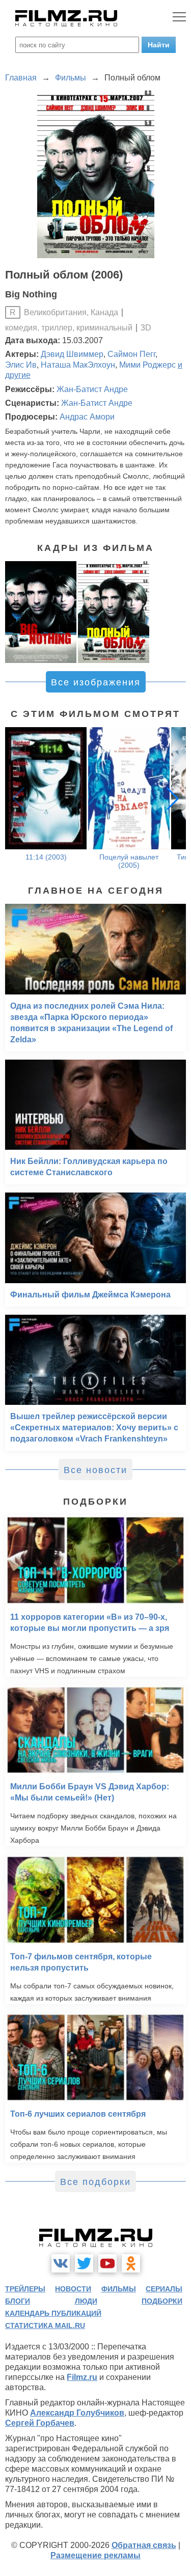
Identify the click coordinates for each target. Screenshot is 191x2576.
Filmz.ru (82, 2377)
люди (86, 2301)
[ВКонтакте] (61, 2263)
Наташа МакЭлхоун (78, 365)
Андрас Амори (87, 417)
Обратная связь (144, 2545)
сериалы (164, 2289)
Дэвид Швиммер (72, 354)
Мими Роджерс (147, 365)
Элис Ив (21, 365)
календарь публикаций (53, 2313)
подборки (162, 2301)
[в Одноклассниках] (131, 2263)
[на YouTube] (107, 2263)
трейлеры (25, 2289)
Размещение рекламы (95, 2555)
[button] (173, 798)
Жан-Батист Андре (92, 389)
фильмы (119, 2289)
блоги (18, 2301)
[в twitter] (84, 2263)
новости (73, 2289)
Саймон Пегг (131, 354)
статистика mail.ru (45, 2325)
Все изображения (96, 682)
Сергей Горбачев (40, 2423)
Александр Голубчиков (77, 2413)
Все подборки (95, 2182)
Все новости (95, 1470)
